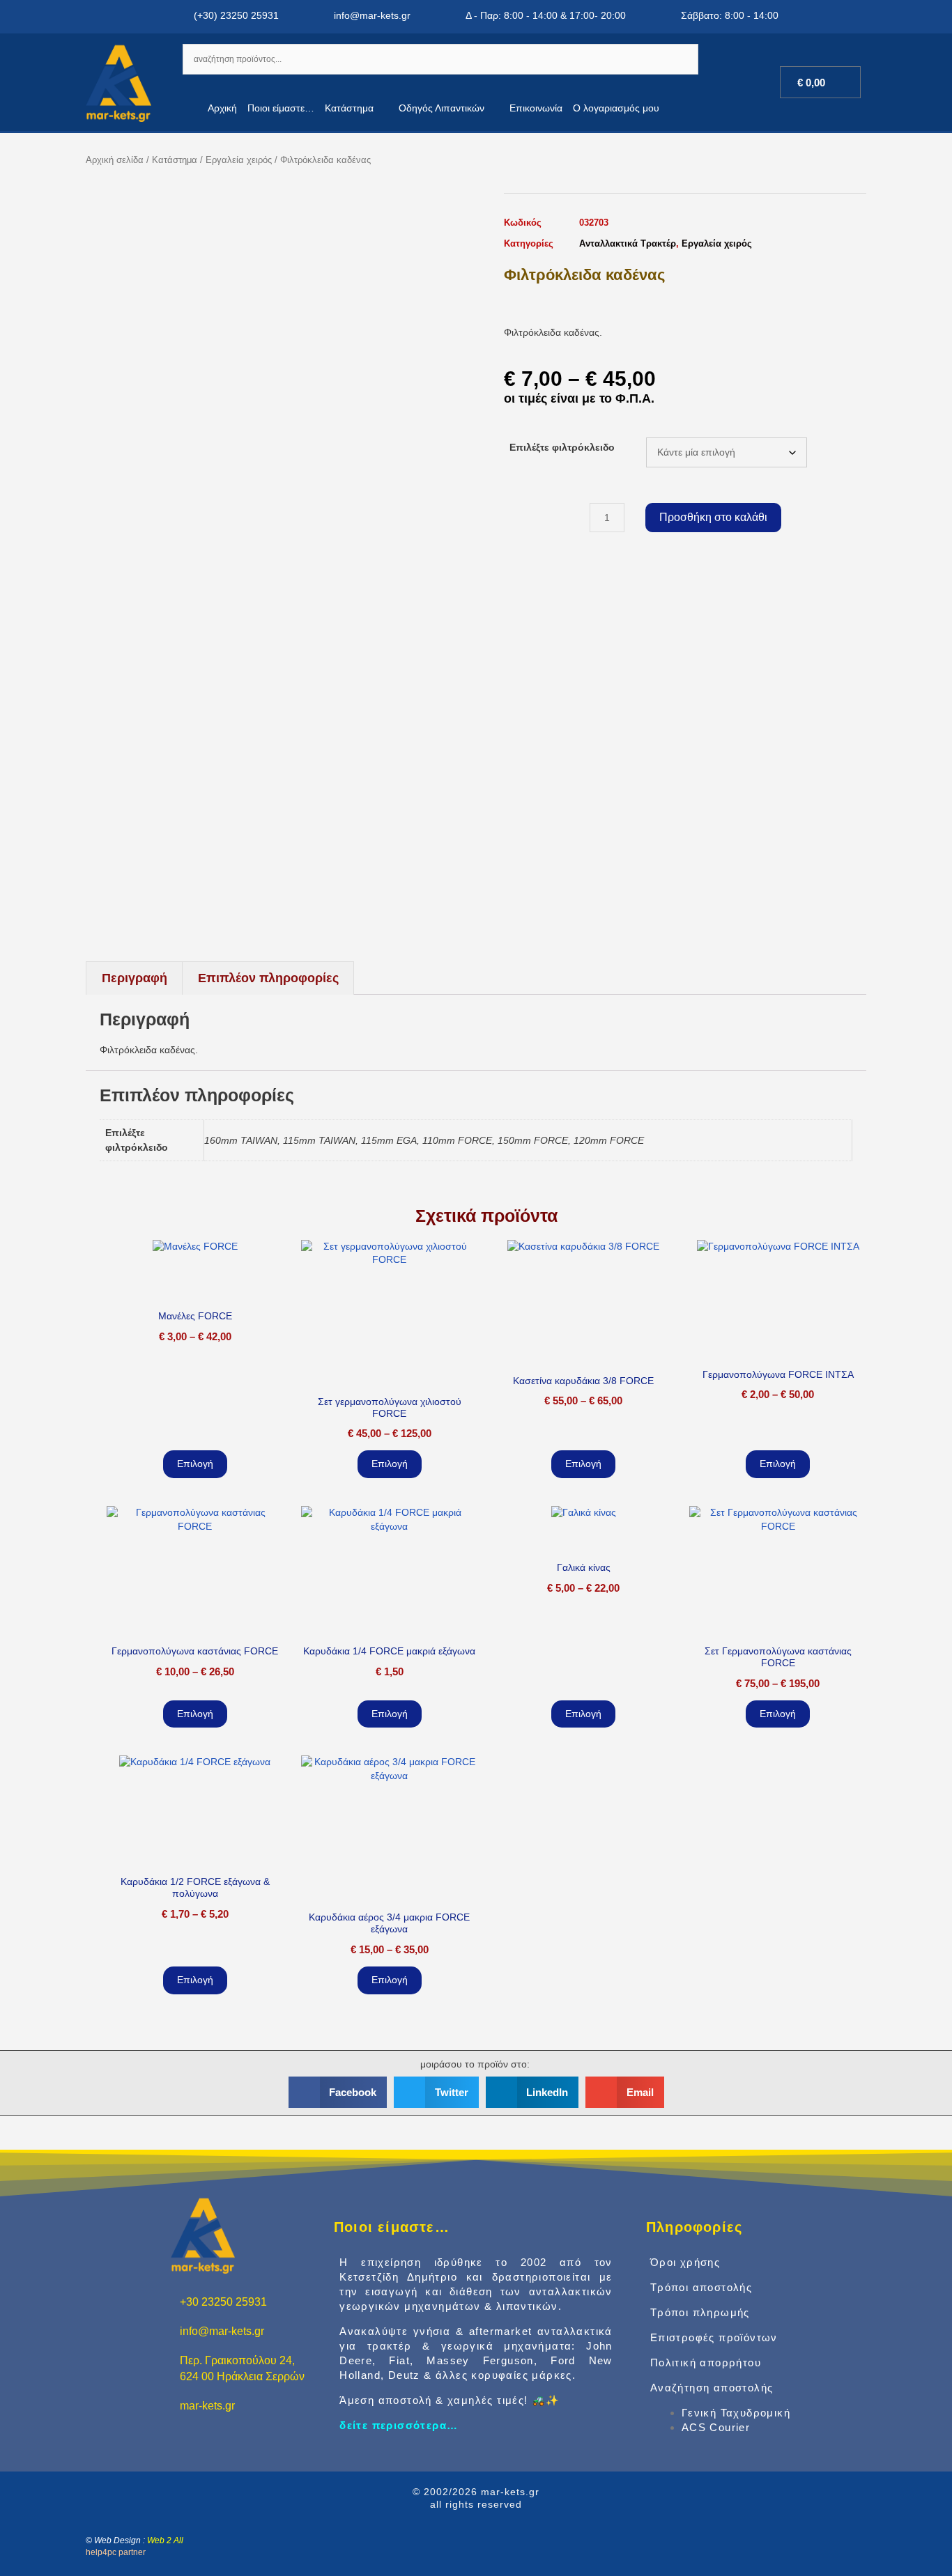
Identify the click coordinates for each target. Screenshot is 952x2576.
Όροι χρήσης (685, 2262)
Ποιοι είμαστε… (281, 108)
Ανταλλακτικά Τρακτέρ (628, 243)
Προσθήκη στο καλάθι (713, 517)
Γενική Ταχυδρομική (736, 2413)
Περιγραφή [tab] (135, 978)
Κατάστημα (349, 108)
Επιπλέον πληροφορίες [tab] (268, 978)
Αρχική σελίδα (115, 160)
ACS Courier (716, 2427)
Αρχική (222, 108)
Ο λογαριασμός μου (616, 108)
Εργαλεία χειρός (239, 160)
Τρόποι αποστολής (701, 2287)
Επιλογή (195, 1464)
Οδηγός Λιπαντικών (442, 108)
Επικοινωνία (536, 108)
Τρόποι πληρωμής (700, 2312)
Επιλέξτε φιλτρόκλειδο (562, 447)
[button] (338, 2092)
